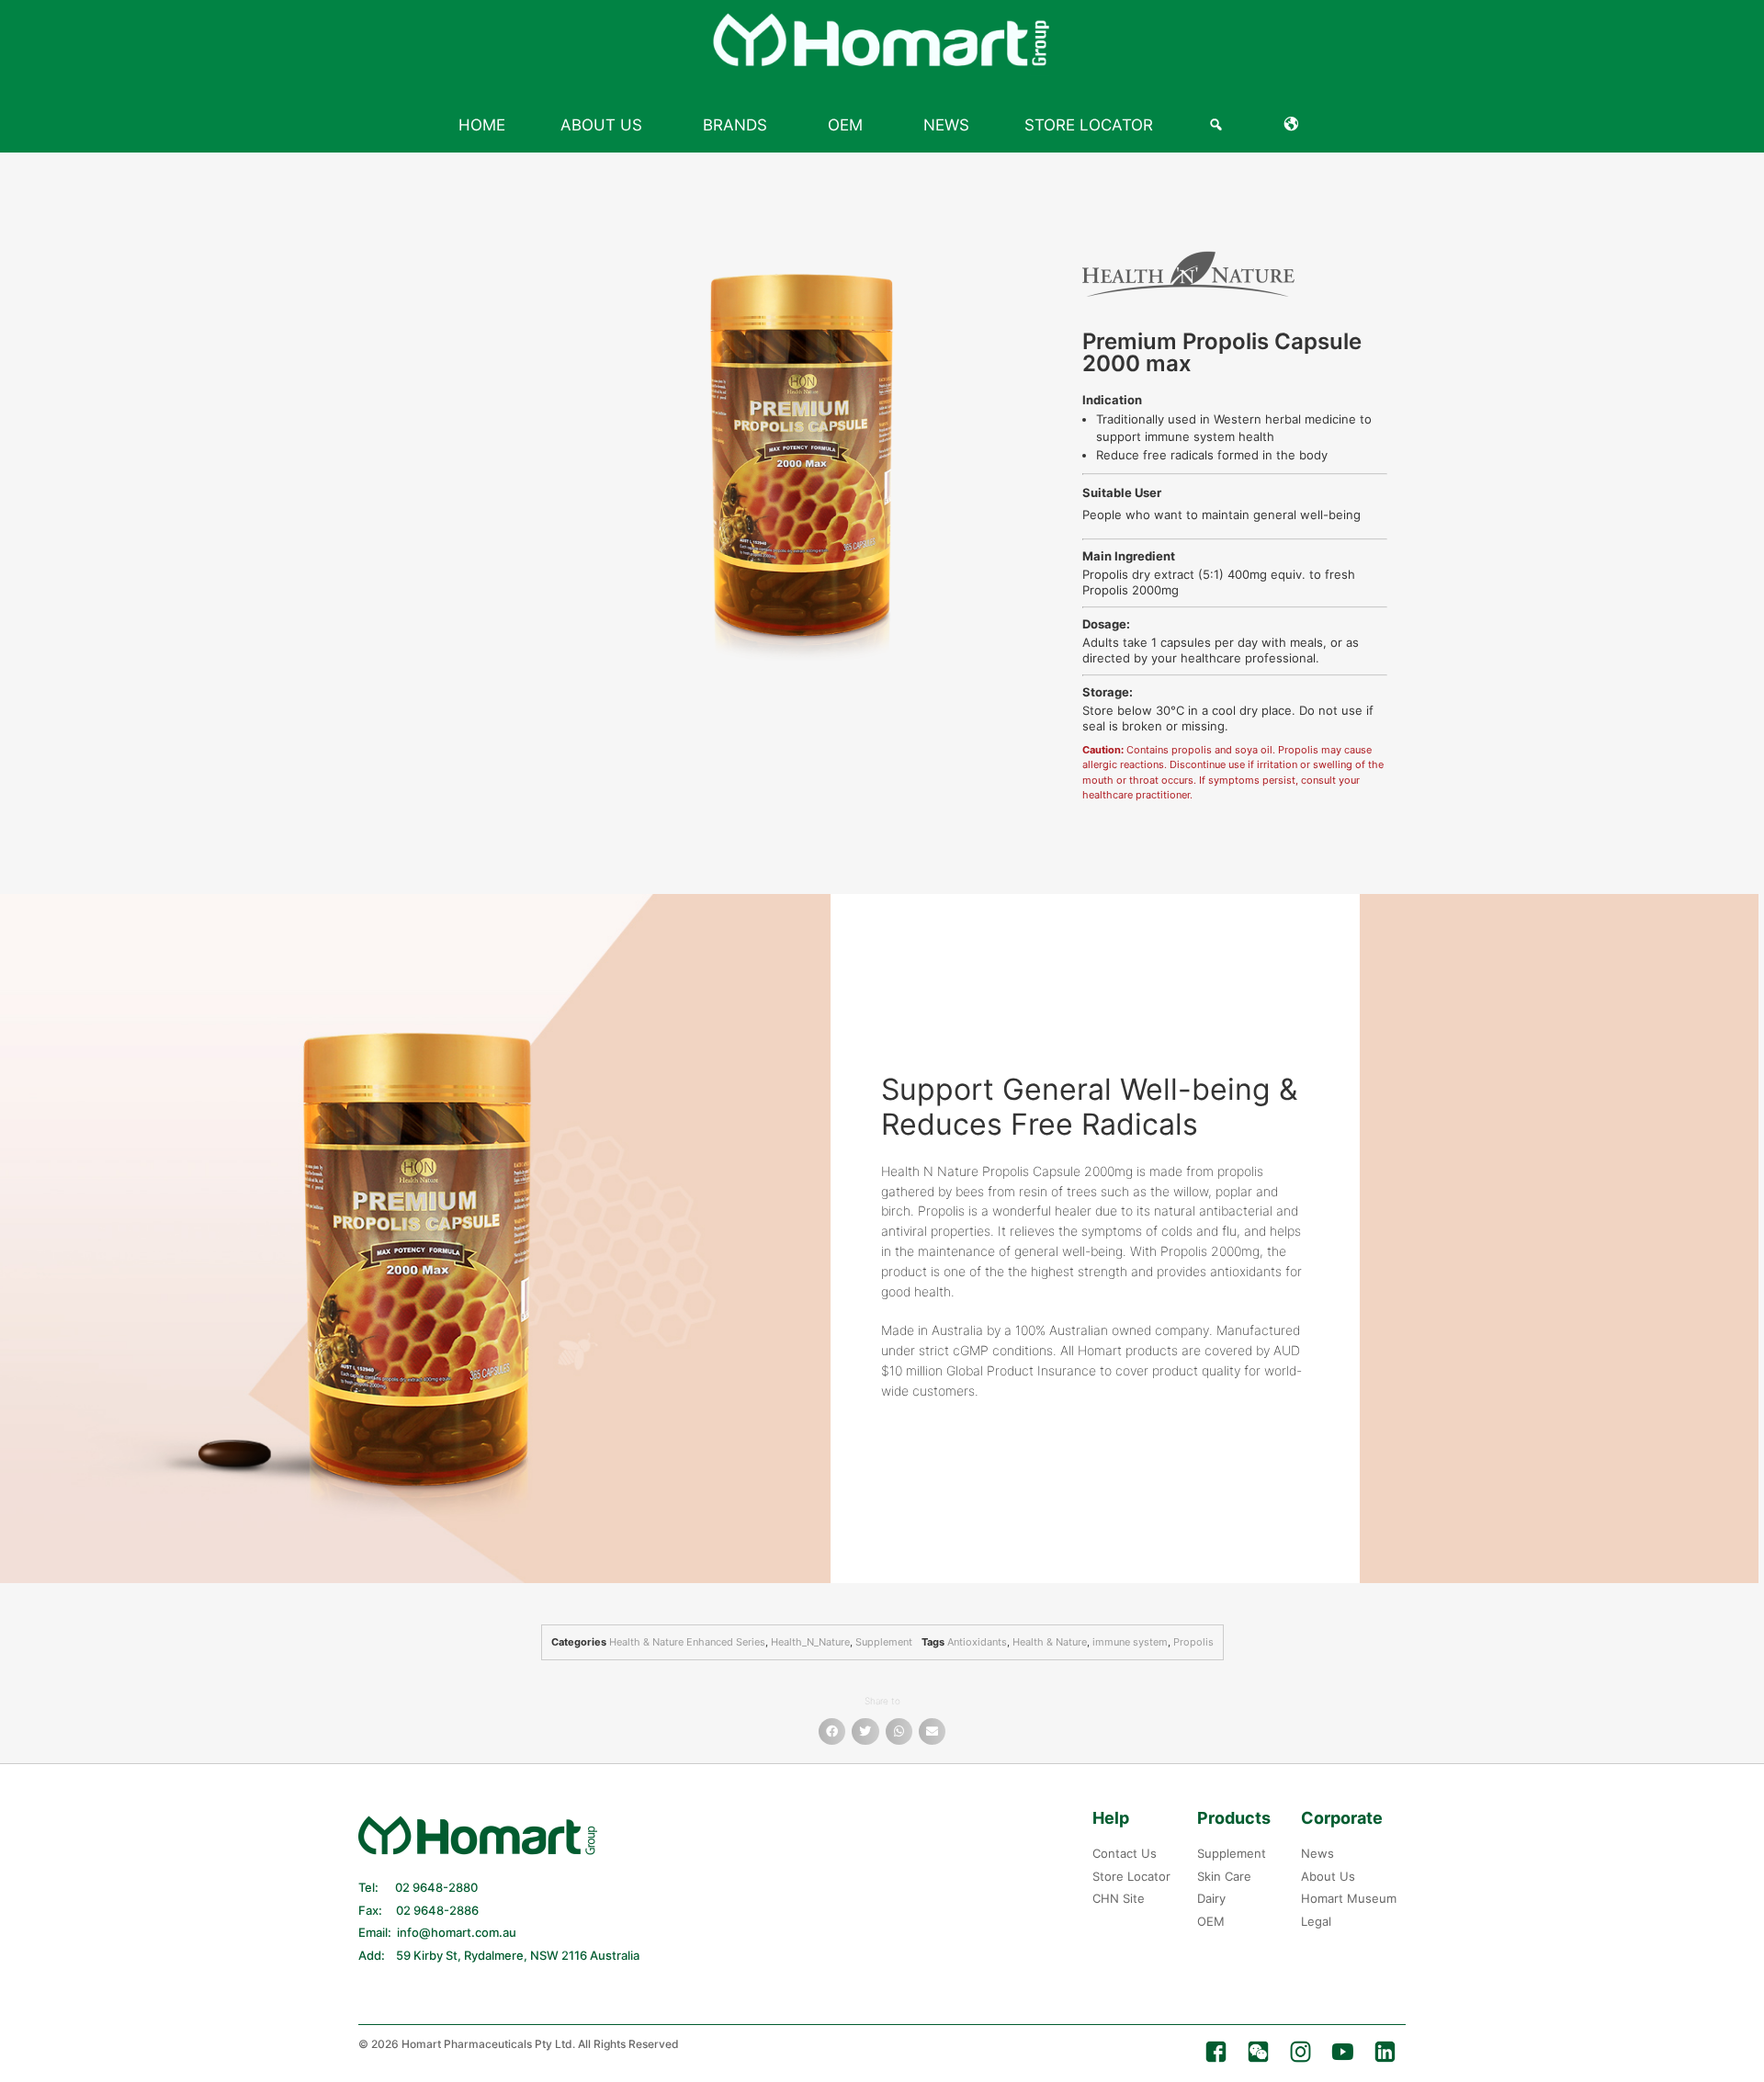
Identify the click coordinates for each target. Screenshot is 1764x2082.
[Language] (1295, 125)
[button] (832, 1731)
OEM (845, 125)
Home (482, 125)
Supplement (884, 1642)
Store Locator (1089, 125)
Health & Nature (1050, 1642)
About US (601, 125)
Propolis (1193, 1642)
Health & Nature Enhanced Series (687, 1642)
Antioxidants (977, 1642)
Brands (735, 125)
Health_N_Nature (810, 1642)
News (946, 125)
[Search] (1219, 125)
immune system (1130, 1642)
